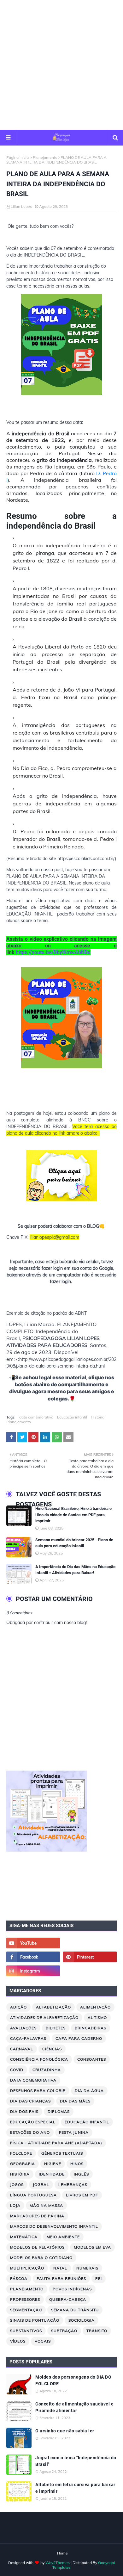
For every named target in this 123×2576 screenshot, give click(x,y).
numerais (87, 2268)
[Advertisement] (61, 65)
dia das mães (75, 2101)
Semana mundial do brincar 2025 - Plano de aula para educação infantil (74, 1543)
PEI (99, 2278)
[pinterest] (90, 1957)
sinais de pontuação (35, 2320)
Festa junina (74, 2132)
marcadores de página (37, 2216)
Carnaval (22, 2049)
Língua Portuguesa (33, 2195)
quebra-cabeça (68, 2299)
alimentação (95, 2007)
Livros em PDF (82, 2195)
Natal (60, 2268)
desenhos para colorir (38, 2091)
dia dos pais (24, 2111)
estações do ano (30, 2132)
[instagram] (33, 1971)
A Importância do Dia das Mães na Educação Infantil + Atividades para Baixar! (75, 1570)
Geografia (23, 2164)
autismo (97, 2017)
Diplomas (59, 2111)
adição (18, 2007)
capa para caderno (79, 2038)
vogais (43, 2341)
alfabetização (53, 2007)
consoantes (92, 2059)
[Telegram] (90, 1943)
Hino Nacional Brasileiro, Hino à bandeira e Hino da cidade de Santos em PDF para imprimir (73, 1515)
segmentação (26, 2310)
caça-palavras (28, 2038)
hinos (77, 2164)
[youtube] (33, 1943)
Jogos (17, 2185)
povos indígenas (72, 2289)
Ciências (52, 2049)
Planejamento (45, 157)
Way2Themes (58, 2563)
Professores (25, 2299)
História (98, 1417)
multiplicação (27, 2268)
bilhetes (56, 2028)
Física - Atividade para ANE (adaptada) (56, 2143)
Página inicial (18, 157)
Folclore (21, 2153)
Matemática (24, 2237)
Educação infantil (72, 1417)
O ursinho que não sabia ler (65, 2431)
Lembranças (73, 2185)
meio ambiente (63, 2237)
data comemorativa (36, 1417)
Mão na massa (46, 2205)
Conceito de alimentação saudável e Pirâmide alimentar (74, 2407)
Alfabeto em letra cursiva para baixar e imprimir (75, 2488)
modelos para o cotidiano (41, 2258)
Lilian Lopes (21, 206)
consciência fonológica (39, 2059)
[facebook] (33, 1957)
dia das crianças (30, 2101)
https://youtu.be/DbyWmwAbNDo (53, 952)
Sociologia (82, 2320)
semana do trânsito (75, 2310)
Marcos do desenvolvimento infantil (54, 2226)
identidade (52, 2174)
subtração (64, 2331)
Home (62, 2553)
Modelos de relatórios (37, 2247)
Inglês (81, 2174)
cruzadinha (47, 2070)
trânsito (97, 2331)
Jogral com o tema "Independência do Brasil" (76, 2461)
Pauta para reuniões (61, 2278)
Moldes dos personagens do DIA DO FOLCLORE (73, 2380)
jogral (41, 2185)
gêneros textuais (62, 2153)
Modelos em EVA (92, 2247)
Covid (17, 2070)
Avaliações (23, 2028)
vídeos (18, 2341)
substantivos (26, 2331)
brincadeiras (91, 2028)
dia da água (89, 2091)
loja (15, 2205)
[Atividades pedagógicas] (90, 1971)
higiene (53, 2164)
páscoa (19, 2278)
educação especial (33, 2122)
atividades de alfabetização (44, 2017)
